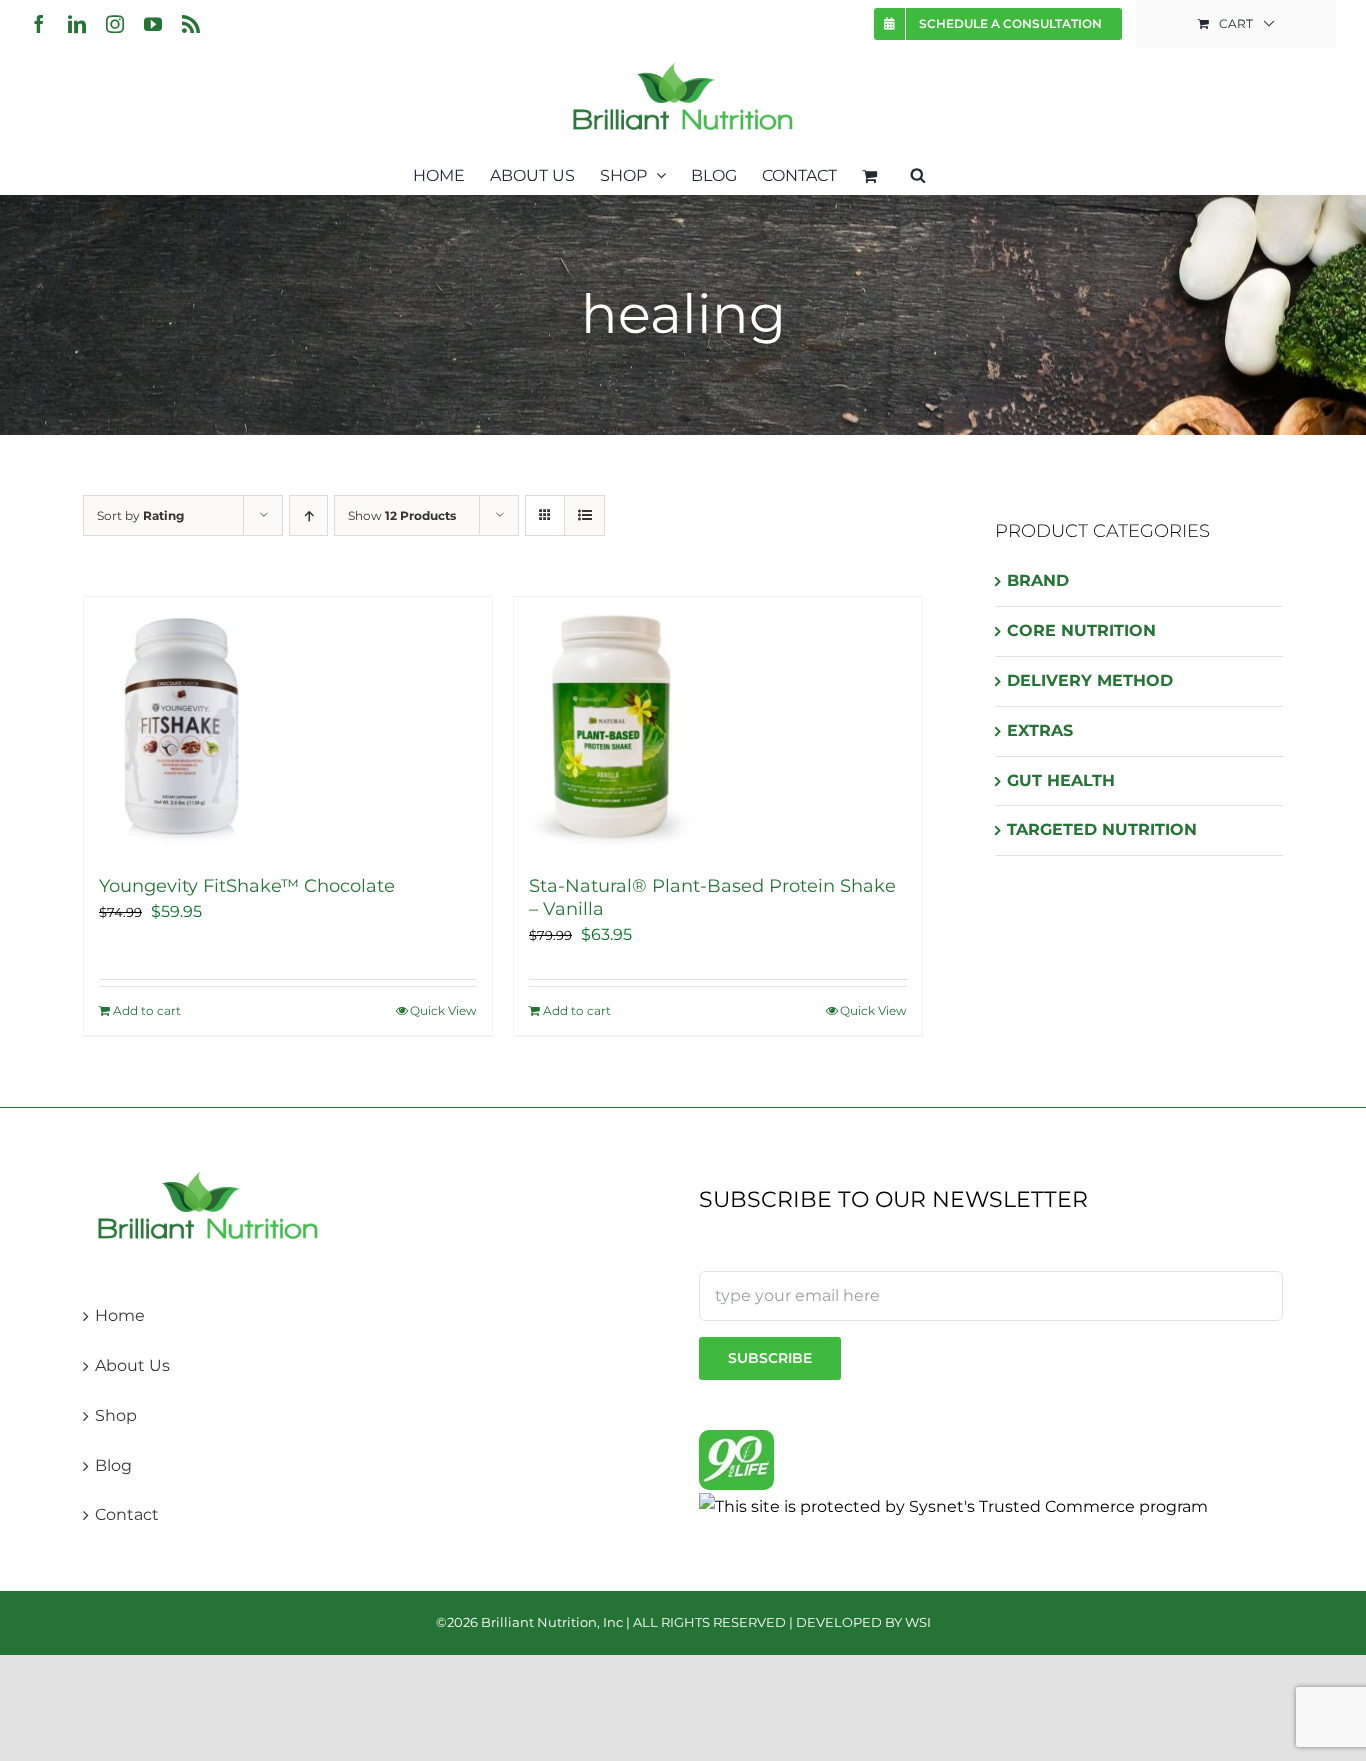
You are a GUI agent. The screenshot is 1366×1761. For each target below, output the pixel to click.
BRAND (1038, 580)
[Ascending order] (308, 515)
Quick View (443, 1010)
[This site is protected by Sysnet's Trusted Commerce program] (953, 1506)
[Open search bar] (918, 174)
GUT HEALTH (1061, 780)
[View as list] (584, 515)
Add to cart (147, 1010)
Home (120, 1315)
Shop (116, 1415)
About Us (132, 1365)
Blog (113, 1465)
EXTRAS (1040, 730)
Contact (127, 1514)
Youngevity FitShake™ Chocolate (247, 886)
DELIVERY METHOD (1090, 680)
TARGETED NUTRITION (1102, 829)
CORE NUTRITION (1081, 630)
